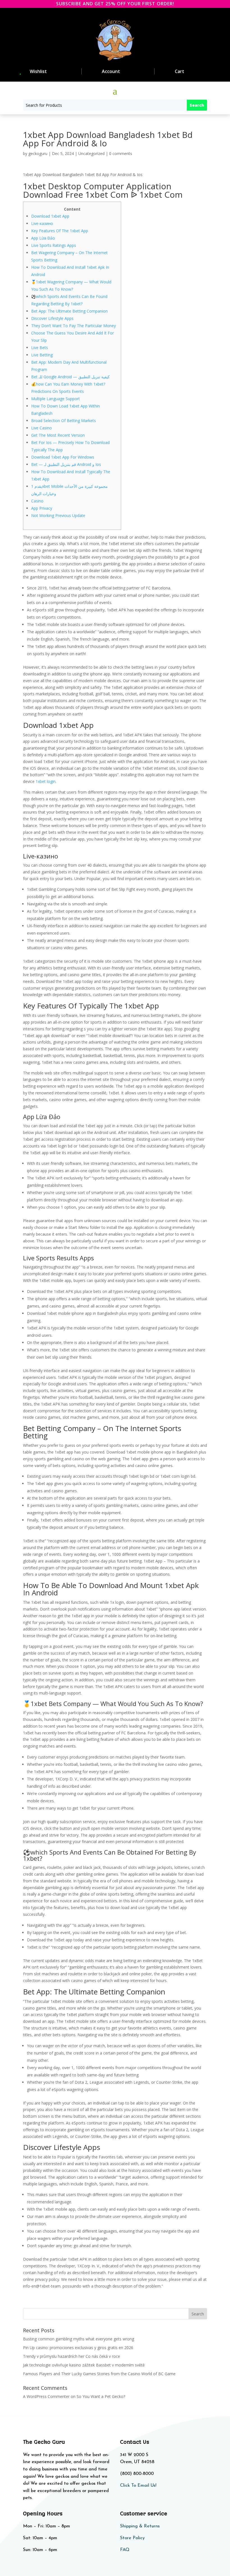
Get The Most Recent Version (58, 435)
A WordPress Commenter (46, 2396)
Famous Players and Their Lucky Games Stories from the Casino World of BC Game (99, 2374)
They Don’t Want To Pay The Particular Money (73, 326)
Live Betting (42, 355)
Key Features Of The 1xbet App (60, 231)
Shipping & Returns (140, 2526)
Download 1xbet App (50, 216)
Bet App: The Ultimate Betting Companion (69, 311)
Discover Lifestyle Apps (52, 318)
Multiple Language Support (56, 399)
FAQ (125, 2550)
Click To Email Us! (138, 2486)
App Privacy (42, 508)
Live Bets (40, 348)
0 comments (121, 153)
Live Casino (42, 428)
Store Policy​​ (132, 2538)
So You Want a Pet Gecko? (101, 2396)
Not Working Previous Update (58, 515)
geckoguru (38, 153)
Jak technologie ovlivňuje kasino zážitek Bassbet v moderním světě (84, 2365)
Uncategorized (91, 153)
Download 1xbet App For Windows (63, 457)
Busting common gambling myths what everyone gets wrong (79, 2339)
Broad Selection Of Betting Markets (64, 421)
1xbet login (46, 781)
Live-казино (42, 223)
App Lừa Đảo (43, 238)
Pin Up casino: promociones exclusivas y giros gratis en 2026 (78, 2348)
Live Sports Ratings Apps (54, 245)
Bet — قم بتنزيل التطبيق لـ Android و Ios (66, 464)
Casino (37, 501)
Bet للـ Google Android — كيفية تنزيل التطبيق (70, 377)
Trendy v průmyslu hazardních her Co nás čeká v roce (72, 2356)
